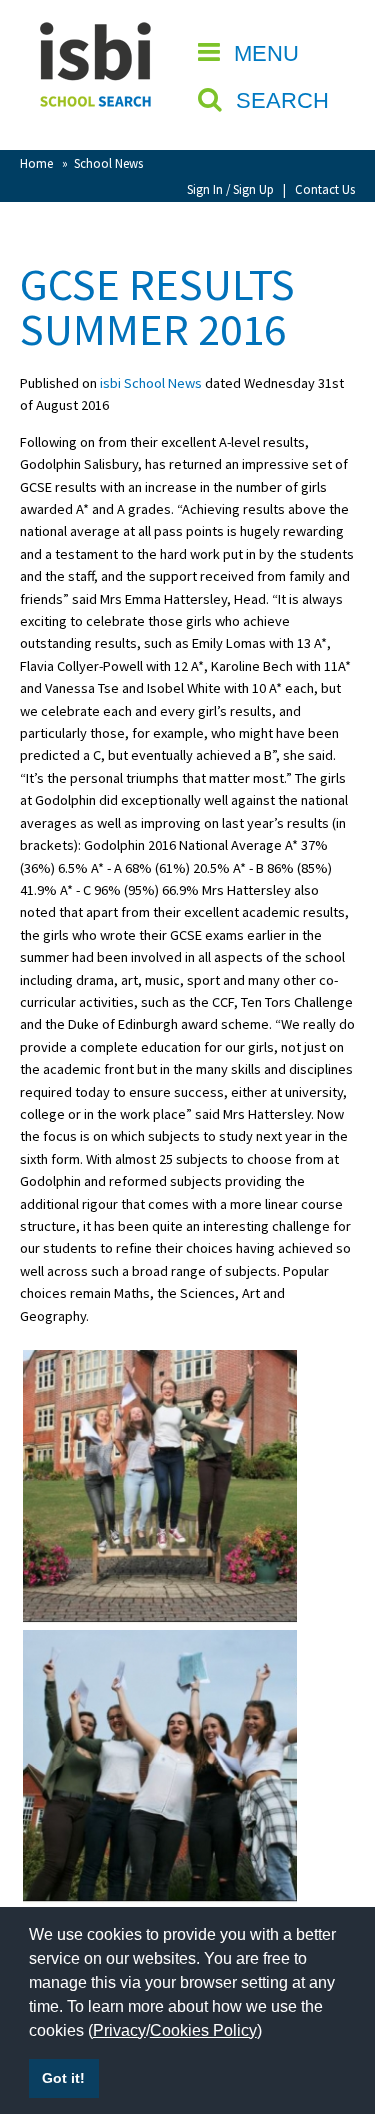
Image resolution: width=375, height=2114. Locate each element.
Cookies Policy (203, 2030)
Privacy (119, 2030)
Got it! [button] (63, 2078)
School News (108, 163)
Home (36, 163)
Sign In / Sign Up (230, 189)
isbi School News (151, 383)
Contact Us (325, 189)
